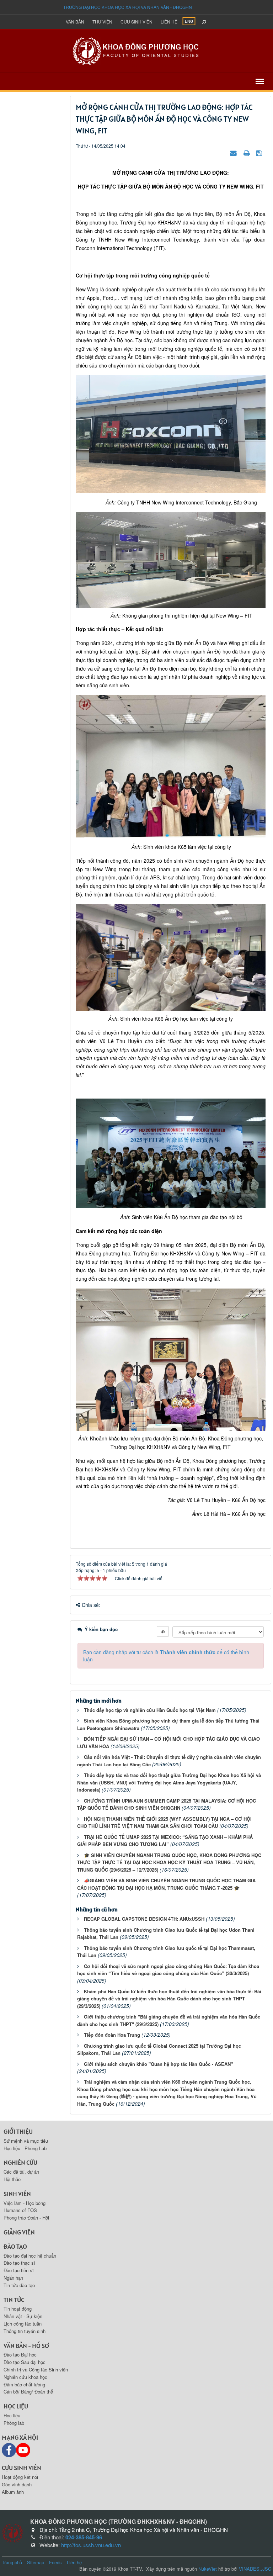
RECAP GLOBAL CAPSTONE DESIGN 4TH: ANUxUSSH (144, 1919)
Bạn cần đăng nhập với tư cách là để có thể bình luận (166, 1656)
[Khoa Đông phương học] (136, 50)
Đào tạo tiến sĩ (19, 2270)
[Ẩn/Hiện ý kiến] (163, 1631)
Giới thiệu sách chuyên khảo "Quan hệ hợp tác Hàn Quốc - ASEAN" (158, 2064)
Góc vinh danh (17, 2484)
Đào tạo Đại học (20, 2355)
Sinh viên (17, 2194)
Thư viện (102, 22)
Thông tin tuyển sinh (25, 2331)
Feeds (55, 2562)
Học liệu (16, 2406)
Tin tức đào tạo (19, 2285)
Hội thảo (12, 2179)
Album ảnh (13, 2492)
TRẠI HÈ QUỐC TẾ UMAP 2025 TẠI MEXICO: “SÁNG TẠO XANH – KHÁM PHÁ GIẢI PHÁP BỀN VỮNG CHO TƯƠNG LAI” (165, 1841)
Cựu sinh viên (136, 22)
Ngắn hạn (13, 2278)
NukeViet (208, 2569)
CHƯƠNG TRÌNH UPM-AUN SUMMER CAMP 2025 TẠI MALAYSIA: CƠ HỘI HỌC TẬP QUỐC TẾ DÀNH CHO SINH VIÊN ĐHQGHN (167, 1804)
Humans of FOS (20, 2210)
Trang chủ (12, 2562)
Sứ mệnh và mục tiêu (26, 2141)
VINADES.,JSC (255, 2569)
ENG (189, 21)
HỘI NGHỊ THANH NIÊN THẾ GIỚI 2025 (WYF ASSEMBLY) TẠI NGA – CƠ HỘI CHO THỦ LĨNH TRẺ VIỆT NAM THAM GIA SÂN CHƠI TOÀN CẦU (164, 1823)
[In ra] (247, 153)
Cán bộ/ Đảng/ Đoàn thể (28, 2392)
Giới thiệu (18, 2131)
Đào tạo (15, 2246)
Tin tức (14, 2300)
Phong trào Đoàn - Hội (26, 2218)
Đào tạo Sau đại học (25, 2362)
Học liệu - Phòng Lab (25, 2148)
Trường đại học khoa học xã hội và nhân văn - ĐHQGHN (128, 7)
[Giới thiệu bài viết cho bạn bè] (234, 153)
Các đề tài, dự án (21, 2172)
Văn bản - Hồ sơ (26, 2346)
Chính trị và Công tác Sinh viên (36, 2369)
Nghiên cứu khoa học (25, 2377)
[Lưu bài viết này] (260, 153)
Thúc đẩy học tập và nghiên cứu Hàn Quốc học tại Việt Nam (150, 1710)
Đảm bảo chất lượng (24, 2384)
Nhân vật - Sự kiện (23, 2316)
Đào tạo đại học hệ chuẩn (30, 2256)
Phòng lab (14, 2423)
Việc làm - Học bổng (25, 2203)
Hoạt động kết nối (20, 2477)
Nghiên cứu (20, 2162)
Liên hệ (169, 22)
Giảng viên (19, 2232)
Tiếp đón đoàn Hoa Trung (112, 2035)
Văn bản (75, 22)
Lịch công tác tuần (23, 2324)
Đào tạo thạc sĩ (19, 2263)
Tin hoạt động (18, 2309)
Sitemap (36, 2562)
